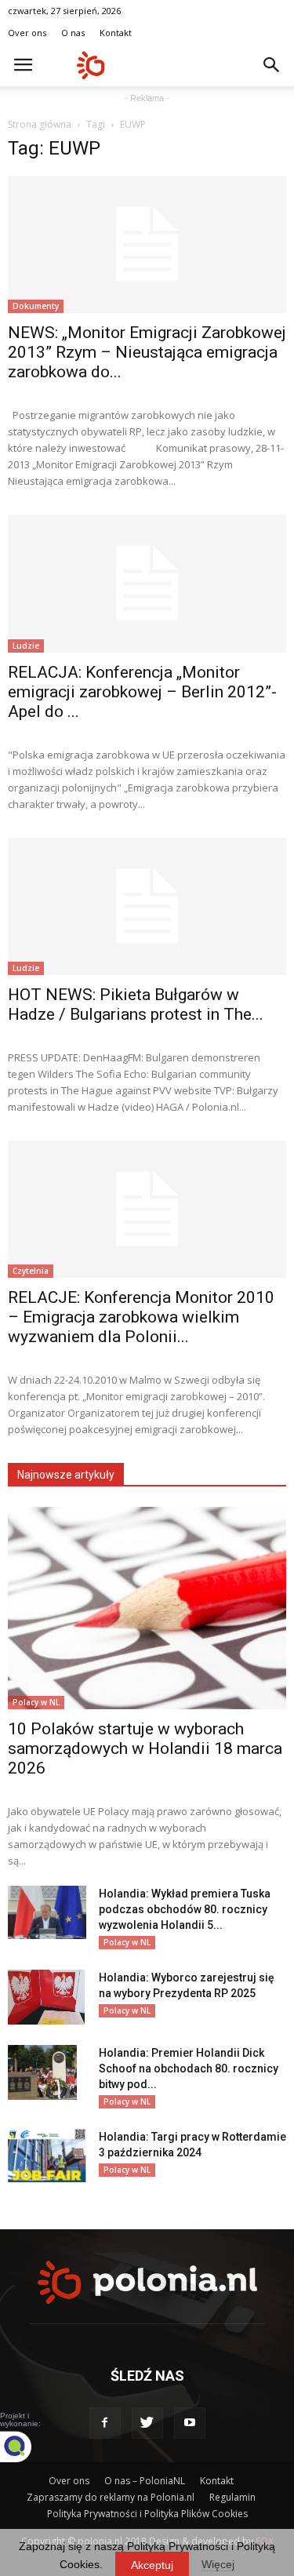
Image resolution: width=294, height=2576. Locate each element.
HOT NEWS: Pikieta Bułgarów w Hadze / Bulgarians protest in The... (136, 1004)
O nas (73, 33)
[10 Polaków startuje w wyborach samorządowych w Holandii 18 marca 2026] (147, 1608)
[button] (272, 65)
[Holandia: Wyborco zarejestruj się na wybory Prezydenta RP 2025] (46, 1997)
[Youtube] (190, 2423)
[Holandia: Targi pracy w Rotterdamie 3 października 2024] (47, 2156)
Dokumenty (36, 306)
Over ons (27, 33)
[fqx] (27, 2447)
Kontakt (116, 33)
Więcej (218, 2564)
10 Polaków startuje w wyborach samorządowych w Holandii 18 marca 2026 (145, 1748)
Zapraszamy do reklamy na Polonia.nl (111, 2497)
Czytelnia (31, 1271)
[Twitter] (147, 2423)
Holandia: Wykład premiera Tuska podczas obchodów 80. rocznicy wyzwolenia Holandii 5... (185, 1909)
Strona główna (40, 124)
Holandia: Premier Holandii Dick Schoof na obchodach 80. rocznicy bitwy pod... (189, 2068)
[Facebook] (105, 2423)
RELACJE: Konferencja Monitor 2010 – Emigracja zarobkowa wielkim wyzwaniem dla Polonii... (141, 1317)
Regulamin (232, 2497)
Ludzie (26, 646)
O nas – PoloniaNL (145, 2481)
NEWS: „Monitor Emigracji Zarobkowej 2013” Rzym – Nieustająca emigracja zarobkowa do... (147, 352)
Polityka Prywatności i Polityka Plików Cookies (147, 2514)
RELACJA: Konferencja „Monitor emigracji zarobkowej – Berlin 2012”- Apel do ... (142, 692)
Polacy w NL (36, 1702)
